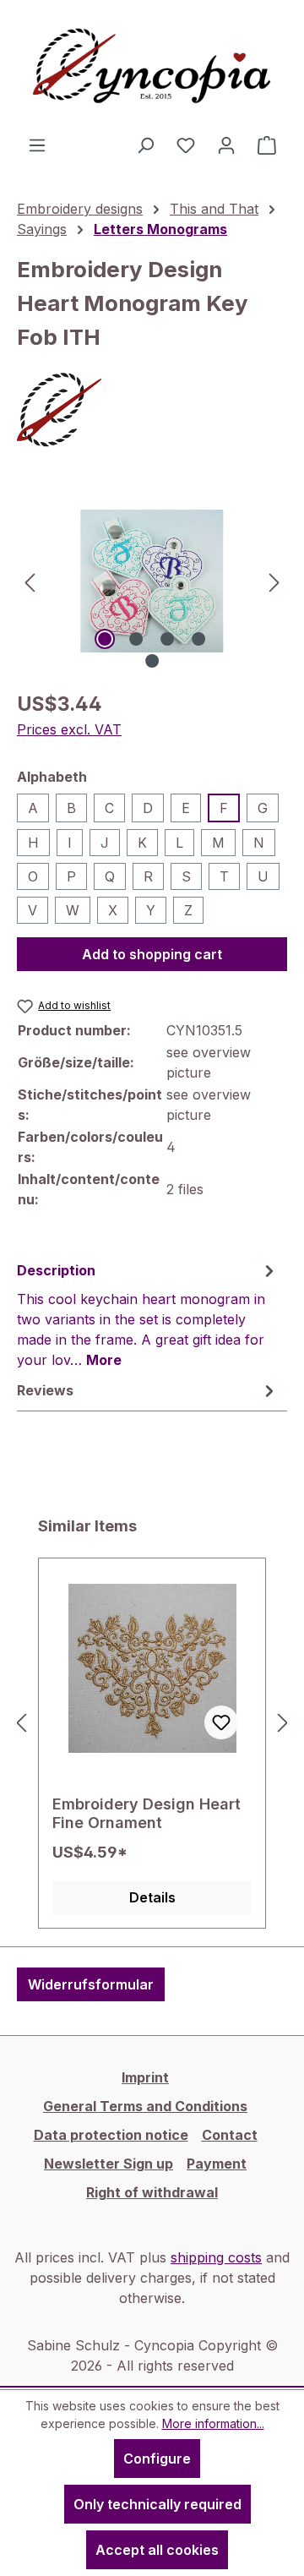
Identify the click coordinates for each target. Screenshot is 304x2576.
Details (152, 1897)
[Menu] (37, 145)
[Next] (274, 581)
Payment (217, 2164)
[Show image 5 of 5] (152, 661)
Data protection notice (111, 2135)
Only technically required (157, 2504)
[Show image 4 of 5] (198, 639)
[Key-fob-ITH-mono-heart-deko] (152, 581)
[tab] (148, 1314)
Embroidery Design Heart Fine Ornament (147, 1813)
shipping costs (216, 2257)
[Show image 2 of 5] (136, 639)
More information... (213, 2423)
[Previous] (30, 581)
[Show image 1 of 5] (105, 639)
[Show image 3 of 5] (167, 639)
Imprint (145, 2077)
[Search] (145, 145)
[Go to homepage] (152, 67)
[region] (152, 581)
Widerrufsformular (91, 1984)
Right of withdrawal (152, 2192)
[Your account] (226, 145)
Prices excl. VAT (69, 729)
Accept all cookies (157, 2550)
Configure (157, 2459)
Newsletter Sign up (109, 2164)
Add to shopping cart (152, 954)
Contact (230, 2135)
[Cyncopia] (152, 410)
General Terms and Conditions (145, 2106)
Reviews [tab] (45, 1390)
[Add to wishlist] (221, 1722)
